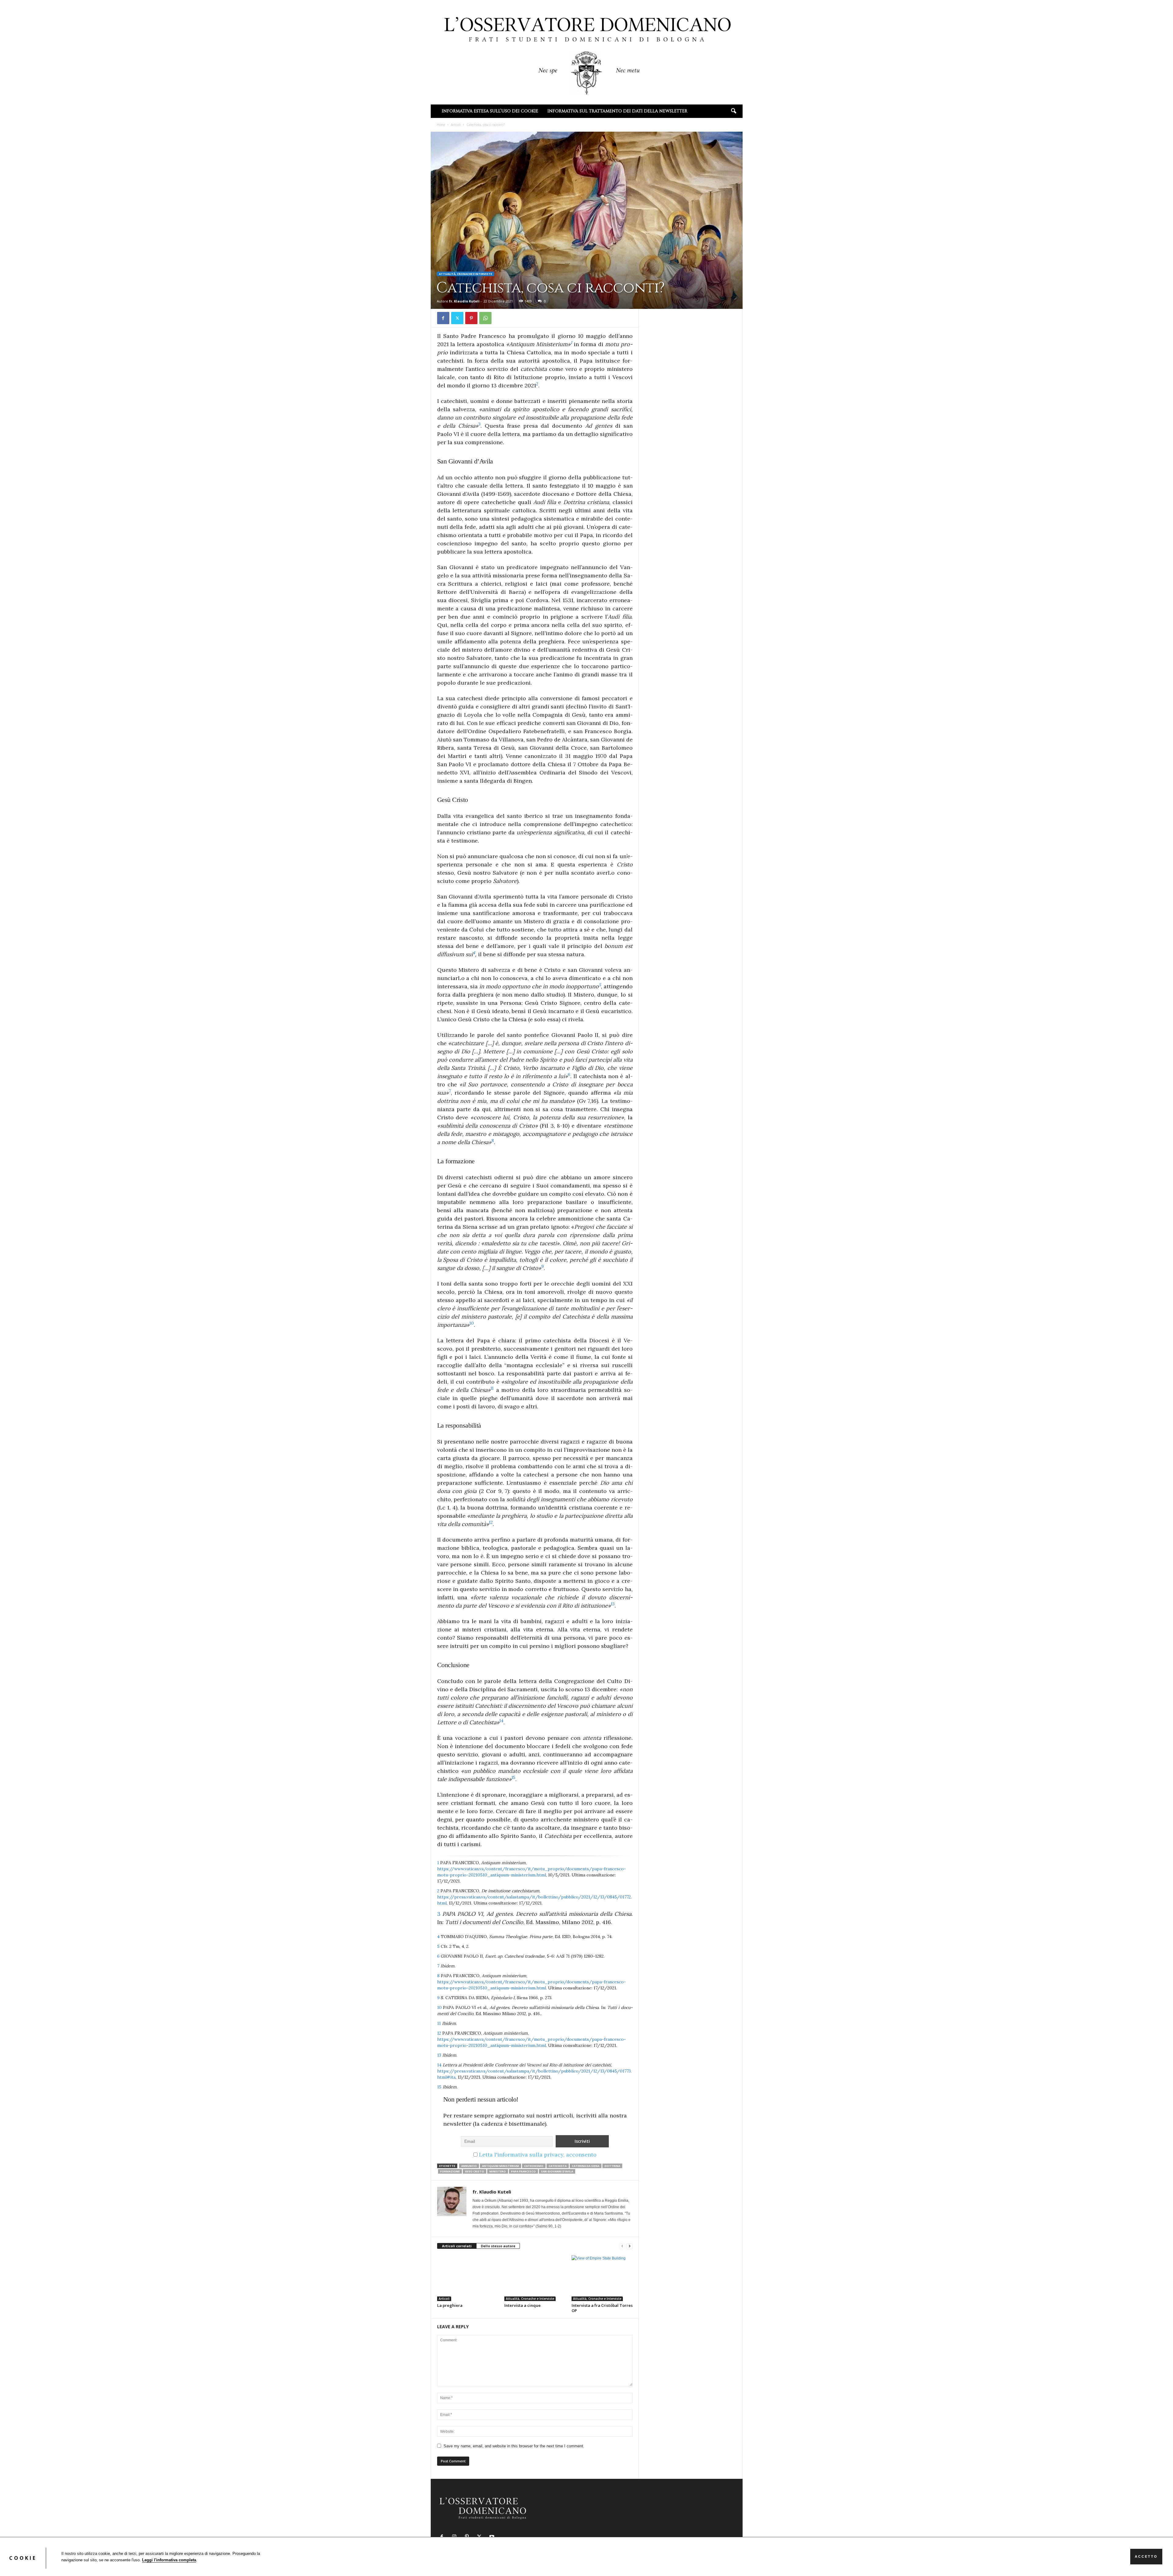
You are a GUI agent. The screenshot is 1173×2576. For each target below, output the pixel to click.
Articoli (456, 125)
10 (440, 2007)
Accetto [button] (1146, 2556)
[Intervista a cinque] (535, 2278)
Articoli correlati (457, 2246)
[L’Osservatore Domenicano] (587, 52)
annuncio (469, 2166)
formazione (450, 2171)
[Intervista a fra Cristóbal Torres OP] (602, 2278)
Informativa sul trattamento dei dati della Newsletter (617, 111)
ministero (498, 2171)
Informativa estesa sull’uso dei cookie (490, 111)
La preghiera (450, 2305)
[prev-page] (622, 2246)
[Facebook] (443, 318)
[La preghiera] (468, 2278)
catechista (558, 2166)
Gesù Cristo (475, 2171)
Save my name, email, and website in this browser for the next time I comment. (514, 2446)
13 (440, 2055)
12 (440, 2033)
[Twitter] (457, 318)
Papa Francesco (523, 2171)
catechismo (534, 2166)
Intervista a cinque (523, 2305)
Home (441, 125)
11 (440, 2023)
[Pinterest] (471, 318)
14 (440, 2065)
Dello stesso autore (498, 2246)
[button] (733, 111)
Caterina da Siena (586, 2166)
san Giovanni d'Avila (557, 2171)
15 (440, 2087)
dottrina (612, 2166)
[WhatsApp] (485, 318)
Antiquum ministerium (501, 2166)
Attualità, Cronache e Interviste (466, 274)
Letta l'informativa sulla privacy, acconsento (538, 2155)
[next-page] (630, 2246)
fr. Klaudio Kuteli (464, 301)
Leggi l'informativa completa (169, 2560)
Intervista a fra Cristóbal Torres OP (602, 2308)
